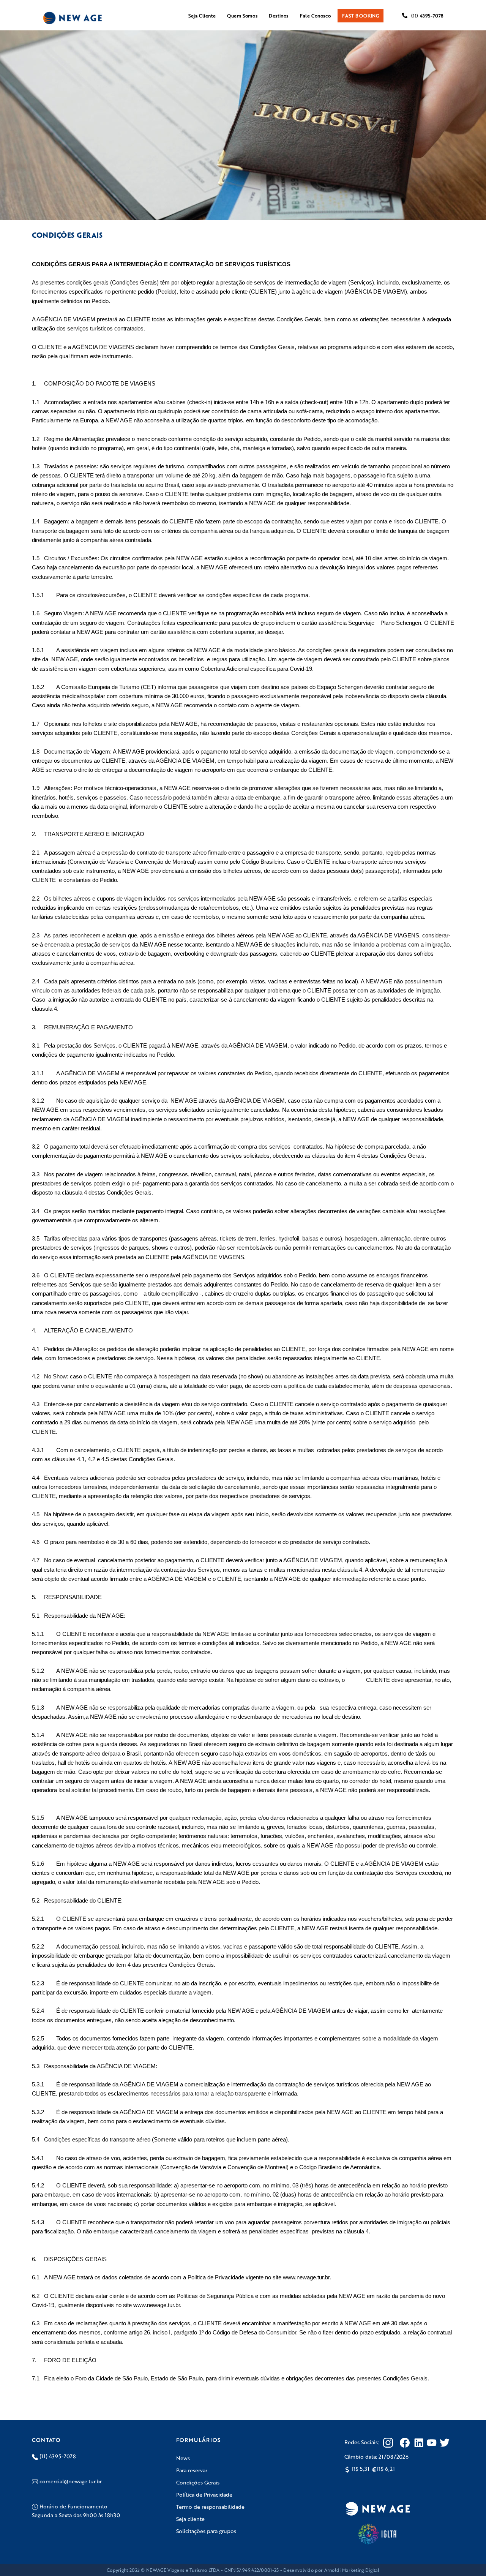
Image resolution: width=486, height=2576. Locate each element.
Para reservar (192, 2470)
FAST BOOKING (361, 16)
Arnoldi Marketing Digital (352, 2570)
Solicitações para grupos (206, 2531)
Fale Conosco (315, 16)
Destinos (279, 16)
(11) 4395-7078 (427, 16)
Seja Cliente (202, 16)
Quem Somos (242, 16)
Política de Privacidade (204, 2494)
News (183, 2458)
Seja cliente (190, 2519)
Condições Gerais (198, 2482)
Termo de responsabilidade (210, 2506)
